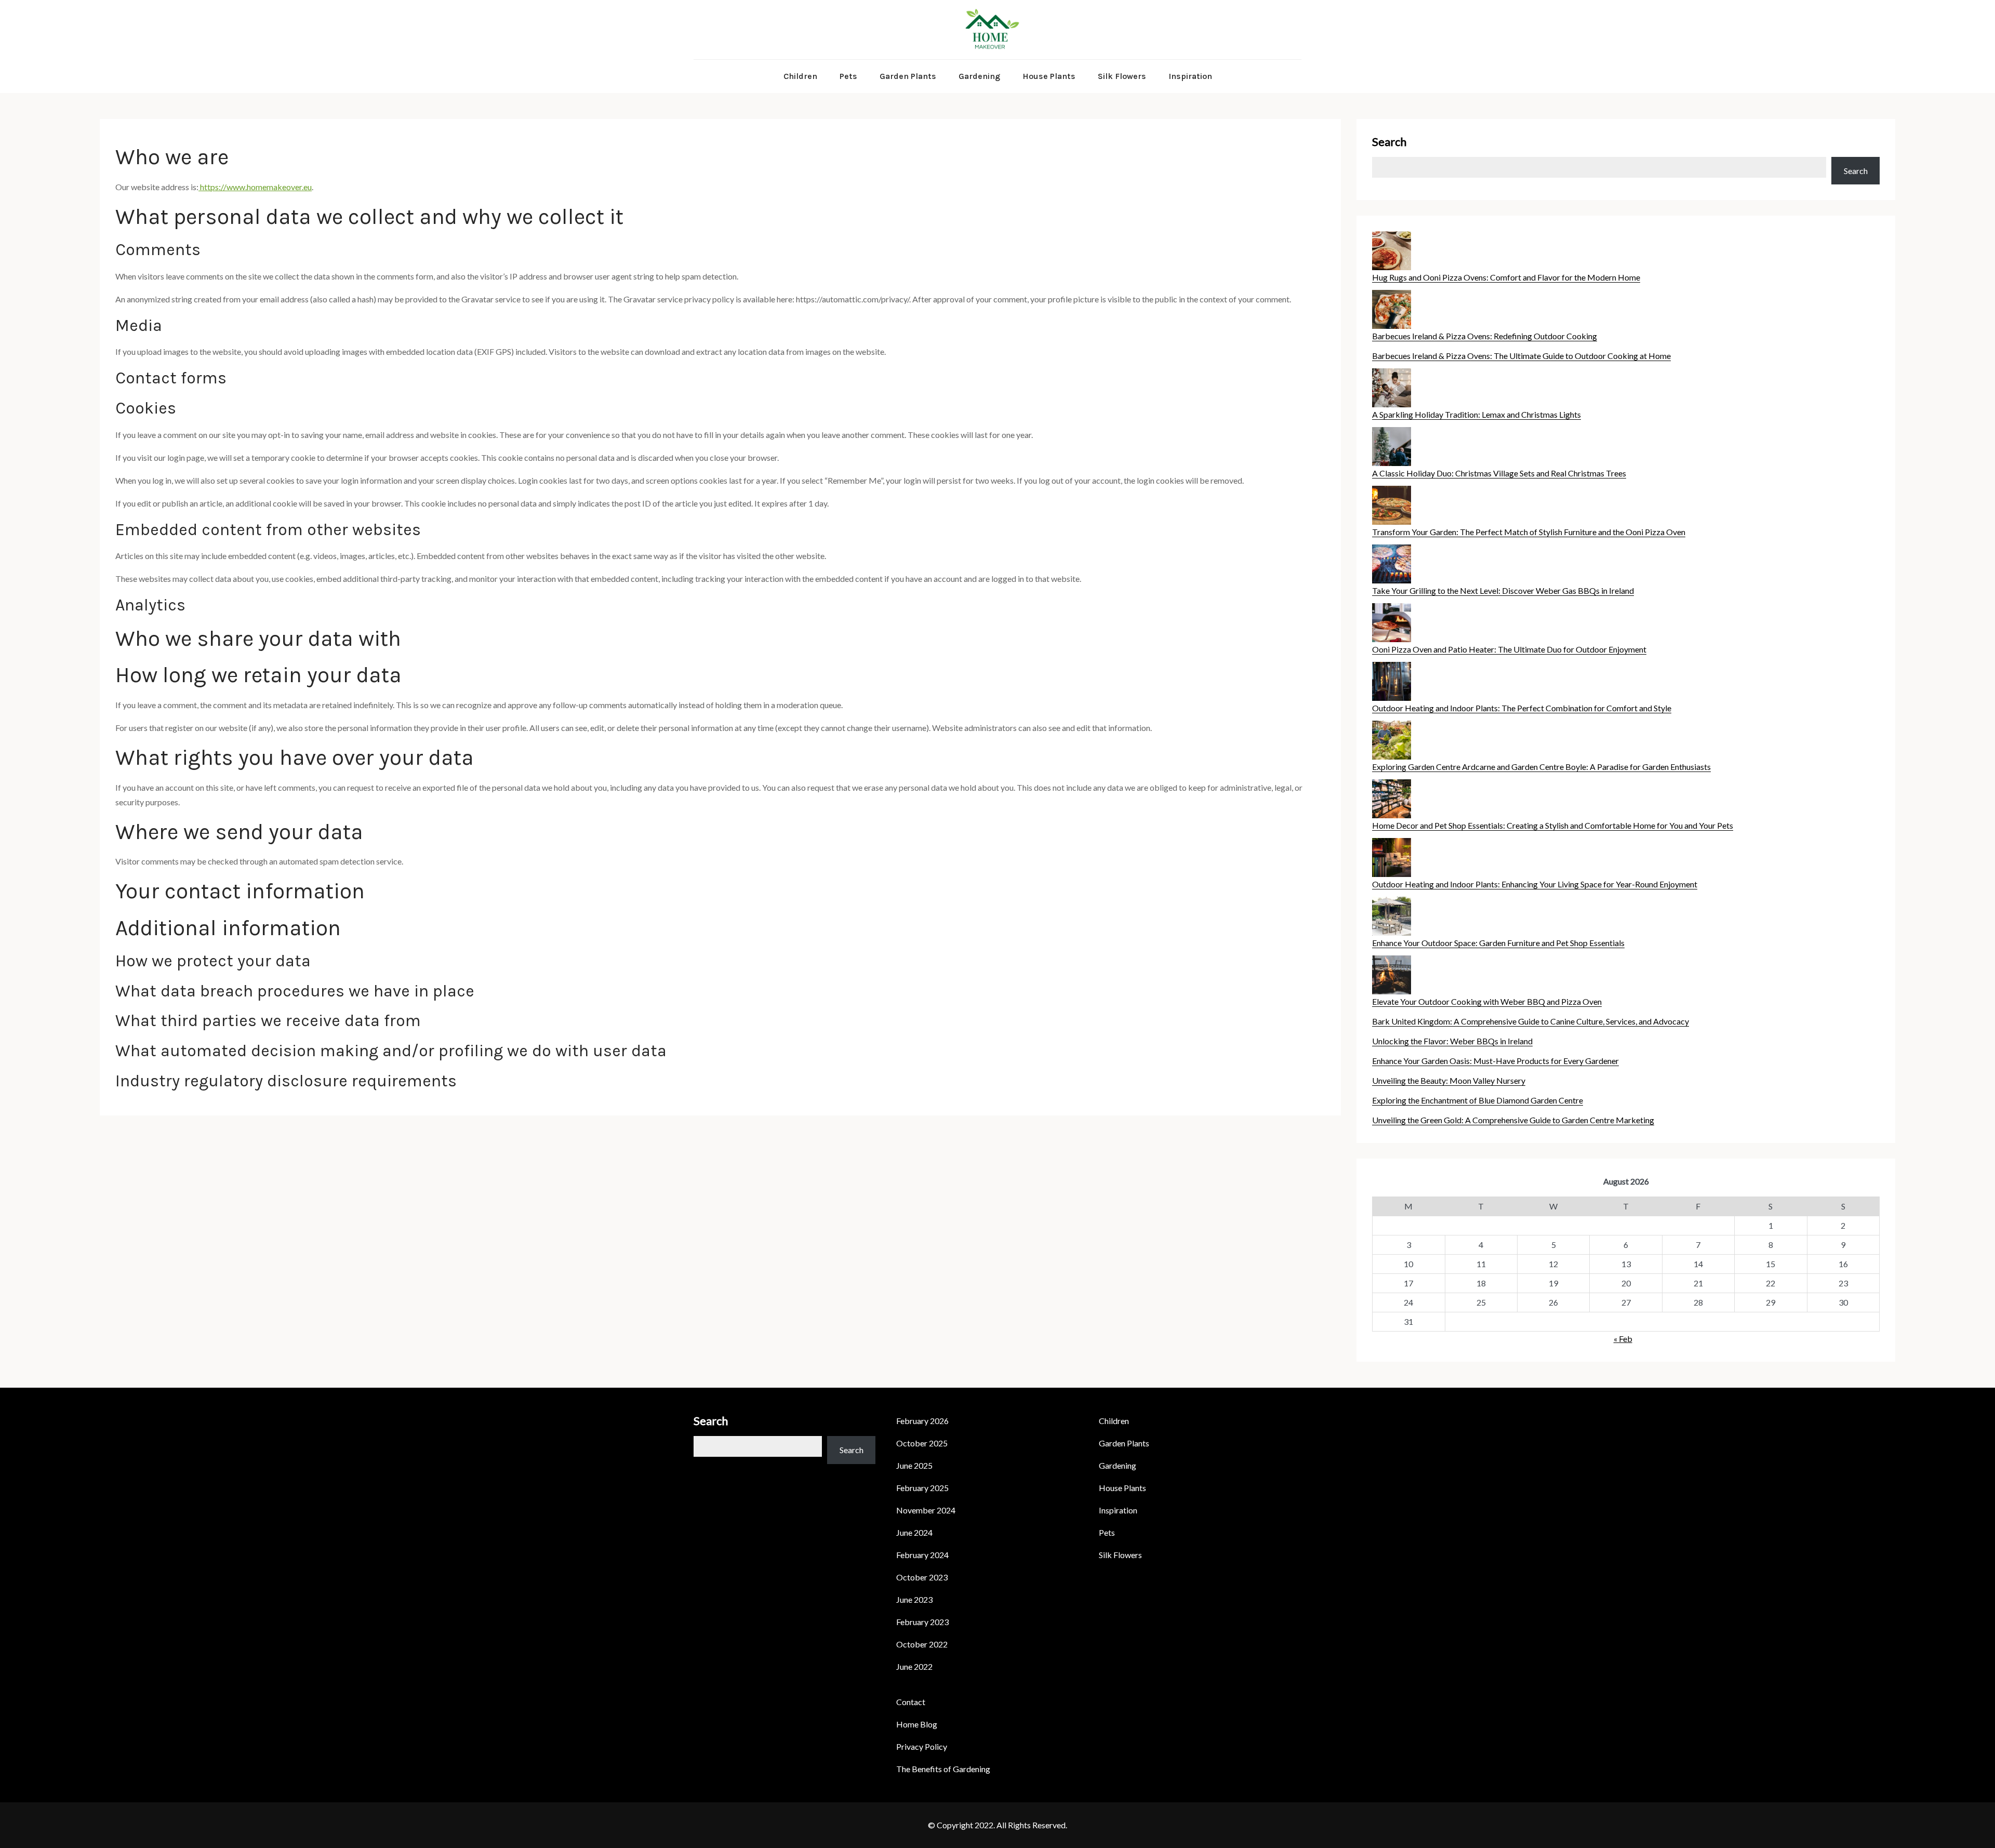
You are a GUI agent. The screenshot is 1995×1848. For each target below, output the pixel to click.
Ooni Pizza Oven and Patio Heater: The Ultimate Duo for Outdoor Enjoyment (1509, 649)
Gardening (979, 76)
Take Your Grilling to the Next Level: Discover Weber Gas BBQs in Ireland (1503, 590)
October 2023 (922, 1577)
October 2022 (922, 1644)
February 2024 (922, 1555)
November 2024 (926, 1510)
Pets (848, 76)
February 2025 (922, 1488)
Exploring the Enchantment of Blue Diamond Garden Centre (1478, 1100)
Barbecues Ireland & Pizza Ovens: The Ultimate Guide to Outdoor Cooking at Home (1521, 356)
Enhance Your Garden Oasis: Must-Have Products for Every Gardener (1495, 1061)
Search (1389, 142)
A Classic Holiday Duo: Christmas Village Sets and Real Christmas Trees (1499, 473)
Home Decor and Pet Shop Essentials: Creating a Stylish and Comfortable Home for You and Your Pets (1553, 825)
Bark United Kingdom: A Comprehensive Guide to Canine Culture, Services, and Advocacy (1531, 1021)
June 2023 (914, 1599)
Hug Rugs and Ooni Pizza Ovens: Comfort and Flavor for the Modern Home (1506, 277)
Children (800, 76)
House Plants (1049, 76)
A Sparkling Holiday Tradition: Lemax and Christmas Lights (1477, 414)
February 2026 (922, 1421)
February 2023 (922, 1622)
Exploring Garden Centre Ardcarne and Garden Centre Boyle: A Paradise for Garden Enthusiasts (1541, 767)
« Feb (1623, 1339)
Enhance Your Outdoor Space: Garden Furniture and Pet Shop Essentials (1498, 943)
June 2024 (914, 1532)
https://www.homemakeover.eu (255, 187)
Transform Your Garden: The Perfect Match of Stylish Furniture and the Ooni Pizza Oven (1529, 532)
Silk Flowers (1122, 76)
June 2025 (914, 1465)
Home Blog (917, 1724)
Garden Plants (908, 76)
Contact (911, 1702)
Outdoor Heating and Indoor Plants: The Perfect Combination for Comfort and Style (1522, 708)
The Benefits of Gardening (943, 1769)
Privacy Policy (922, 1746)
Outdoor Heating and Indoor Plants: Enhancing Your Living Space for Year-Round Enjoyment (1535, 884)
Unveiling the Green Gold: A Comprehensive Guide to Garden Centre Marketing (1513, 1120)
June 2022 (914, 1666)
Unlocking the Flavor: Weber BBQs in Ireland (1452, 1041)
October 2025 (922, 1443)
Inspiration (1190, 76)
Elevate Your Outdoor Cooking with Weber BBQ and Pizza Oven (1487, 1001)
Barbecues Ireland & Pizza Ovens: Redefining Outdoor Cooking (1485, 336)
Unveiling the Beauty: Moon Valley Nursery (1449, 1080)
